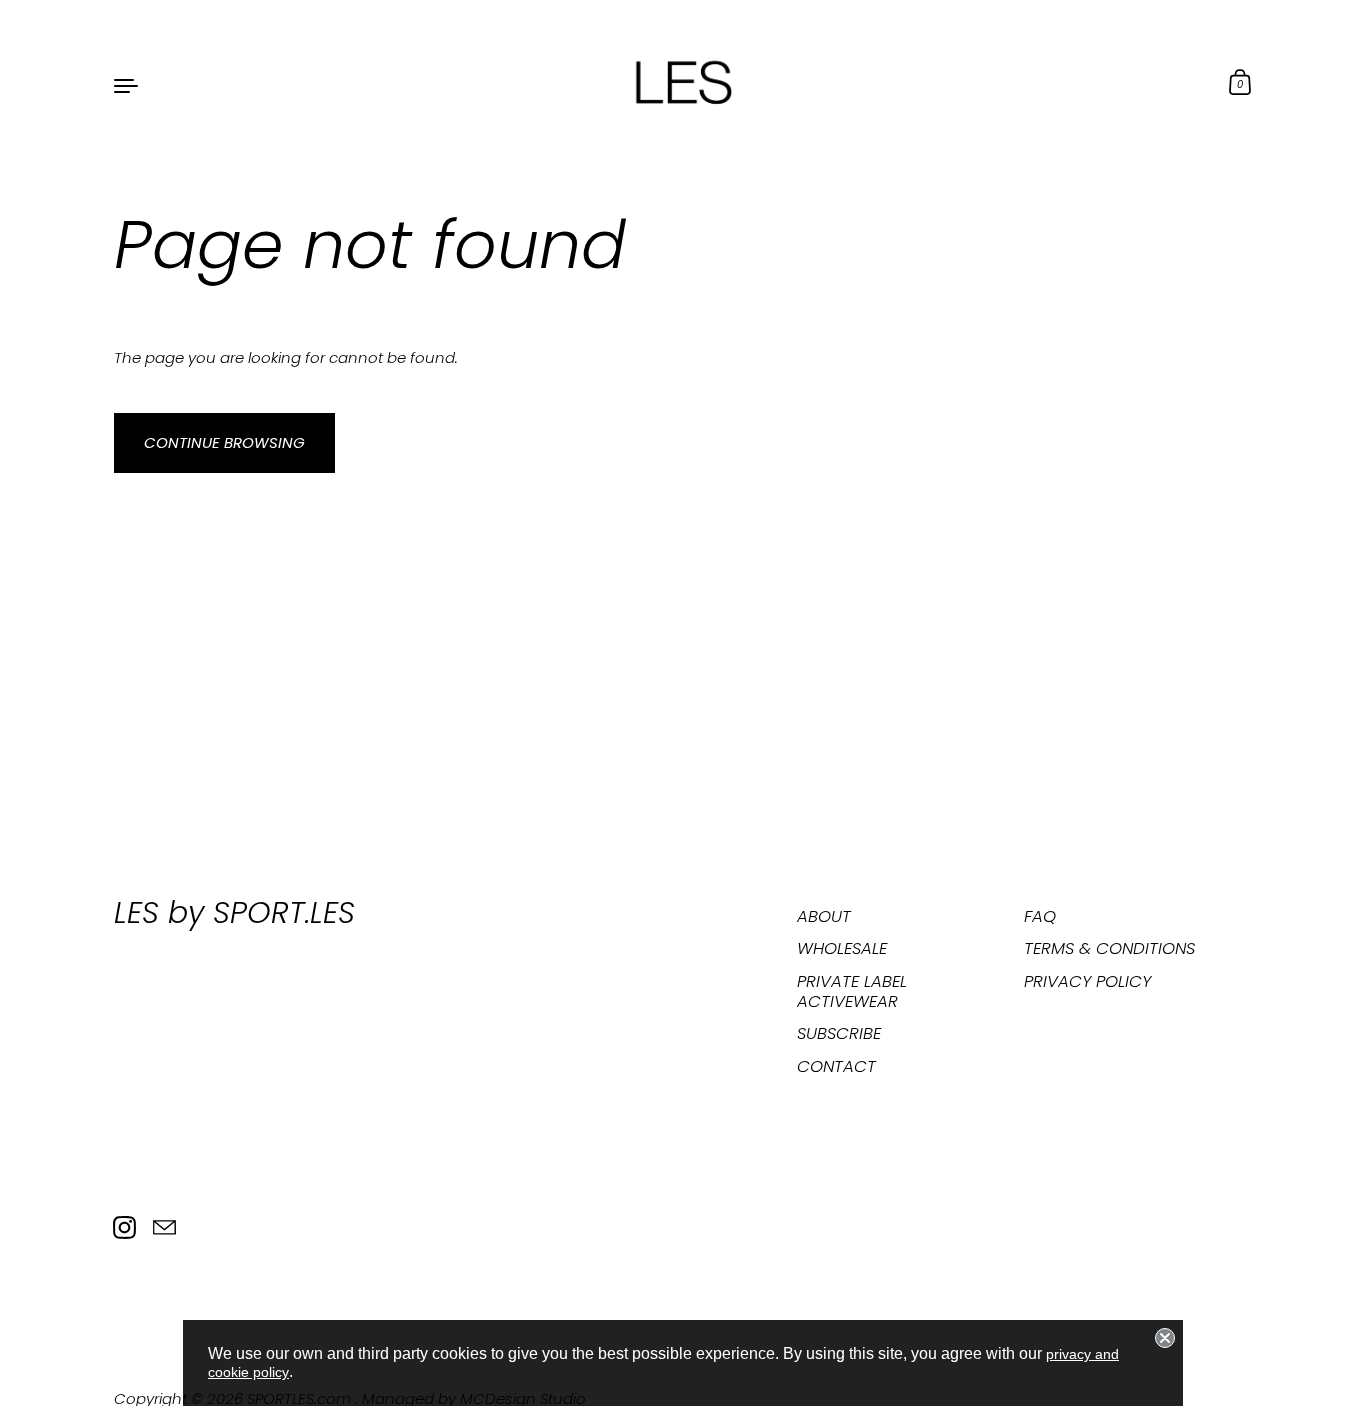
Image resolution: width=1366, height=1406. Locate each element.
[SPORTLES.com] (683, 84)
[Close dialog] (1165, 1338)
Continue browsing (224, 442)
